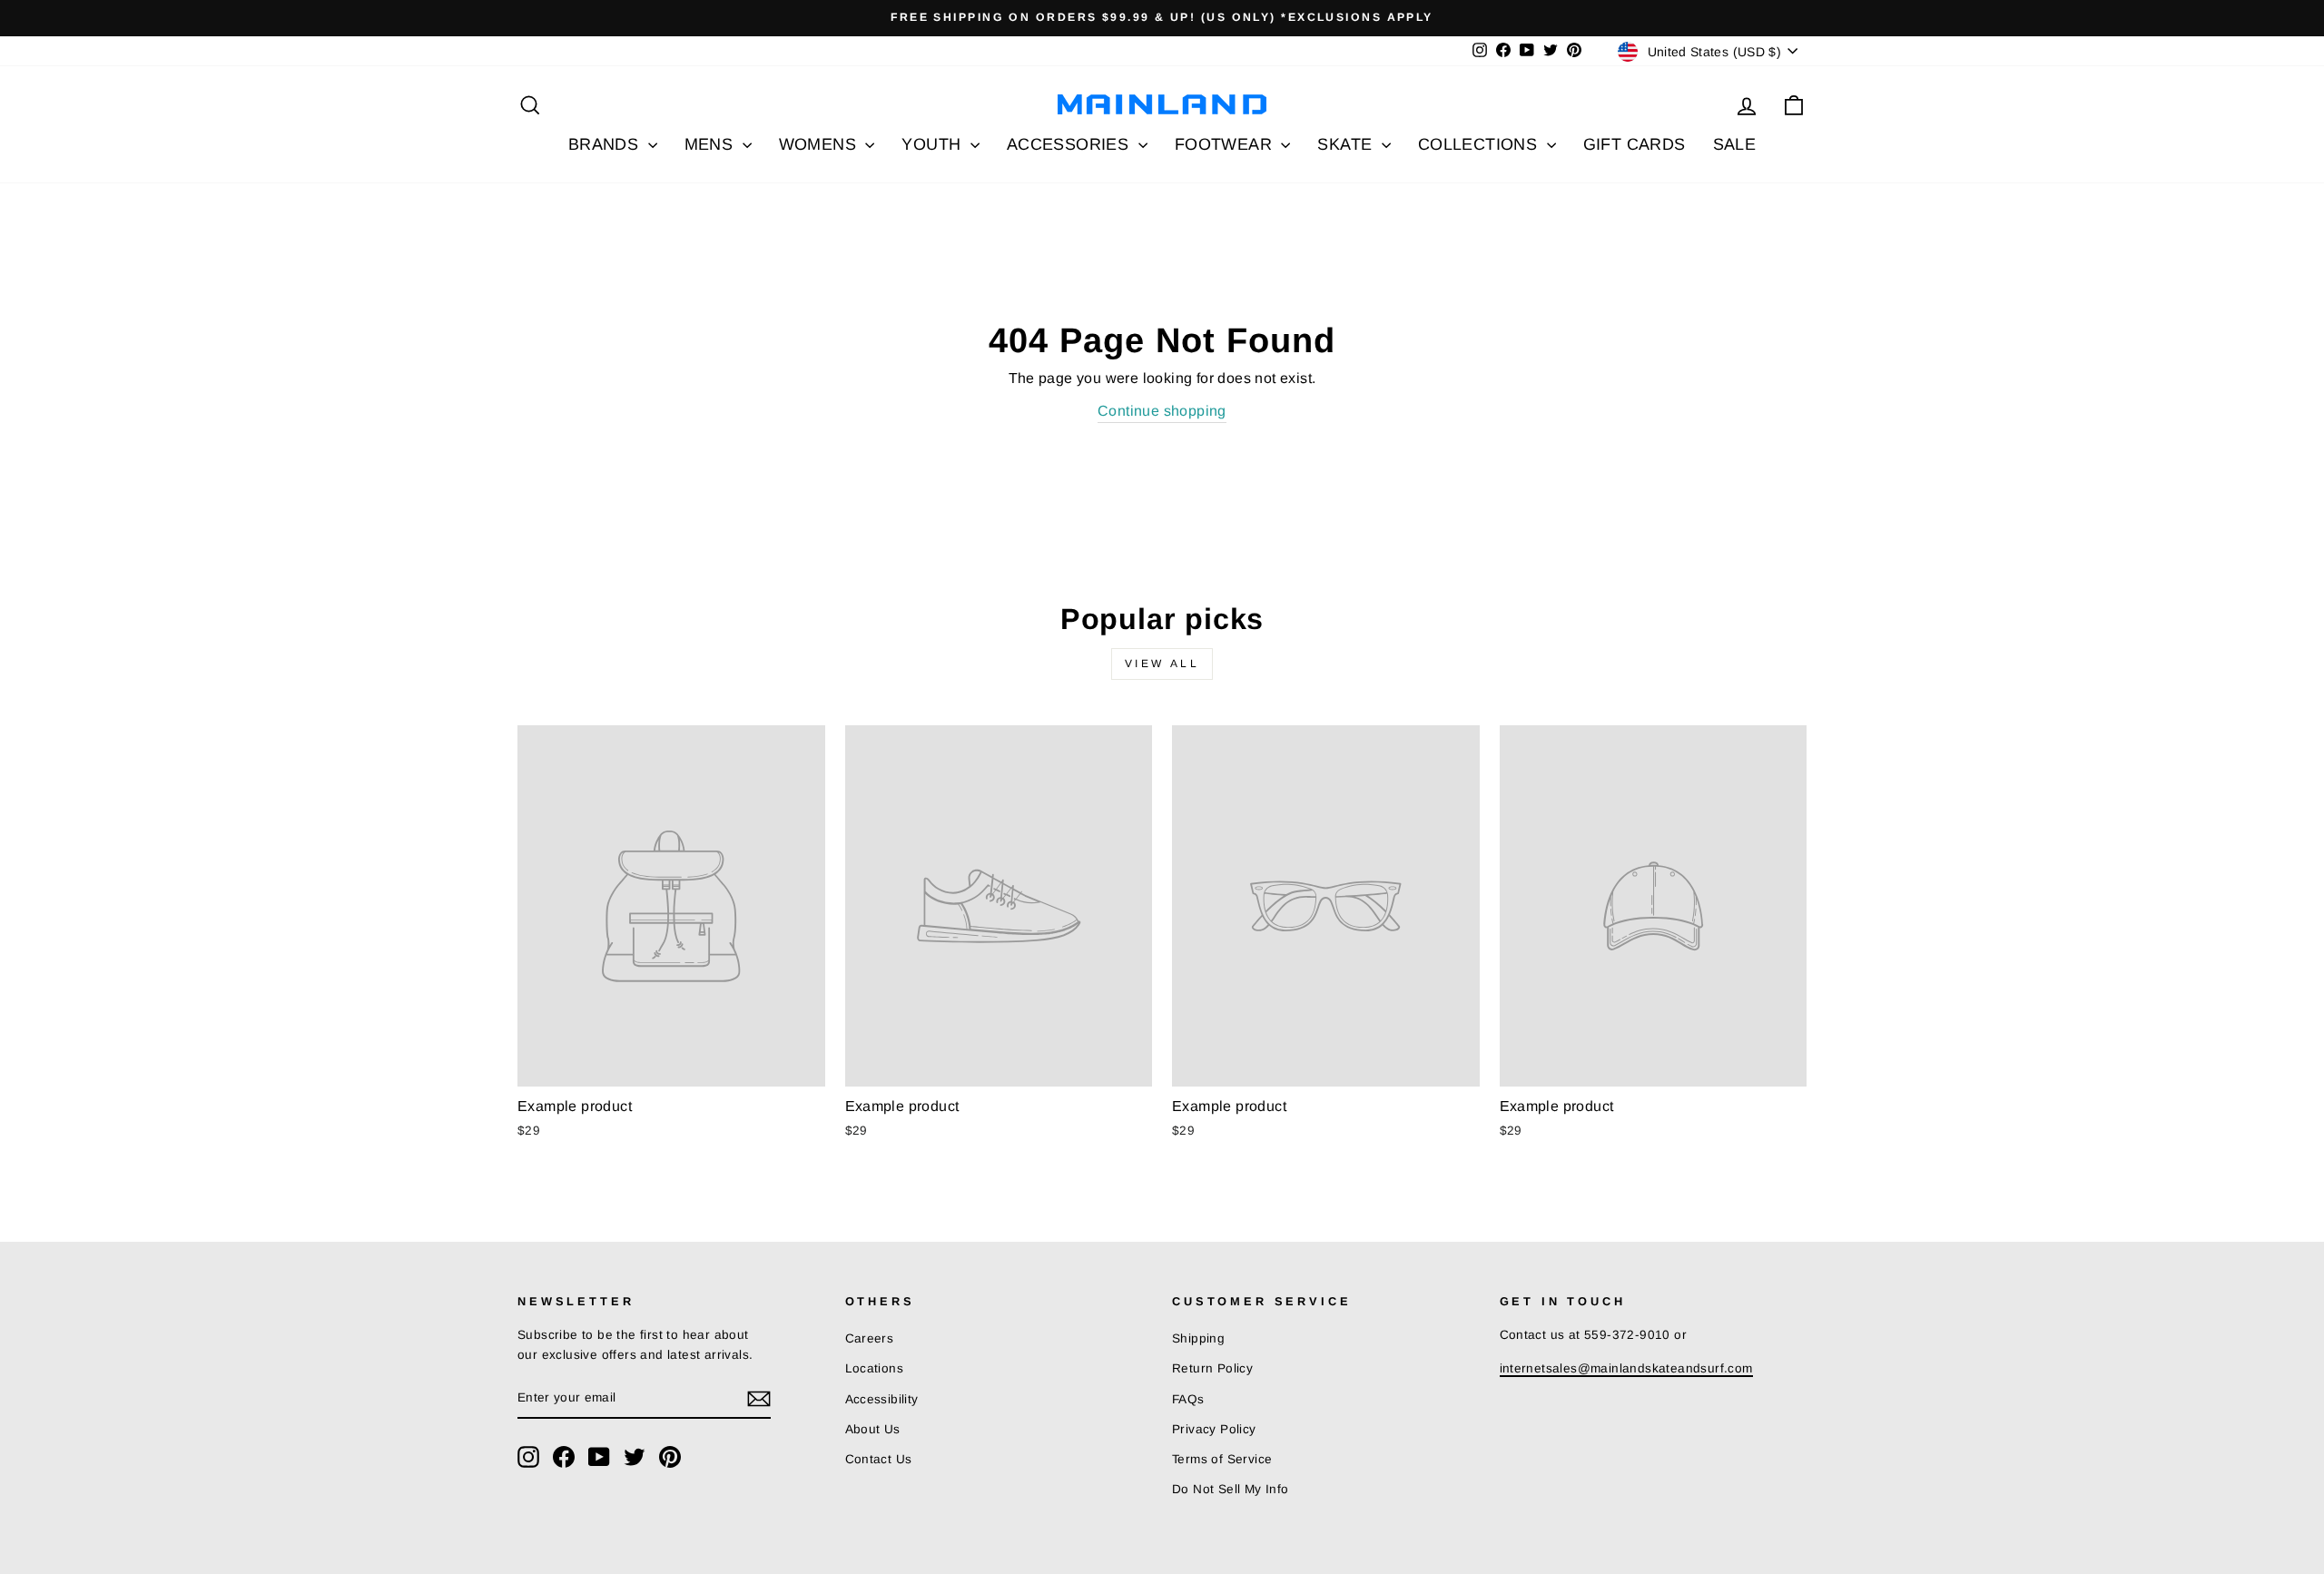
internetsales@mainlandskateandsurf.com (1626, 1368)
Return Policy (1212, 1368)
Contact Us (879, 1459)
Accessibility (882, 1399)
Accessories (1070, 144)
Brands (606, 144)
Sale (1735, 144)
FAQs (1188, 1399)
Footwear (1226, 144)
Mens (711, 144)
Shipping (1198, 1338)
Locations (875, 1368)
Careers (870, 1338)
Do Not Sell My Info (1231, 1489)
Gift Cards (1635, 144)
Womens (820, 144)
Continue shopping (1162, 411)
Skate (1347, 144)
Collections (1480, 144)
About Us (873, 1429)
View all (1162, 664)
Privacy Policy (1214, 1429)
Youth (933, 144)
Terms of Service (1222, 1459)
